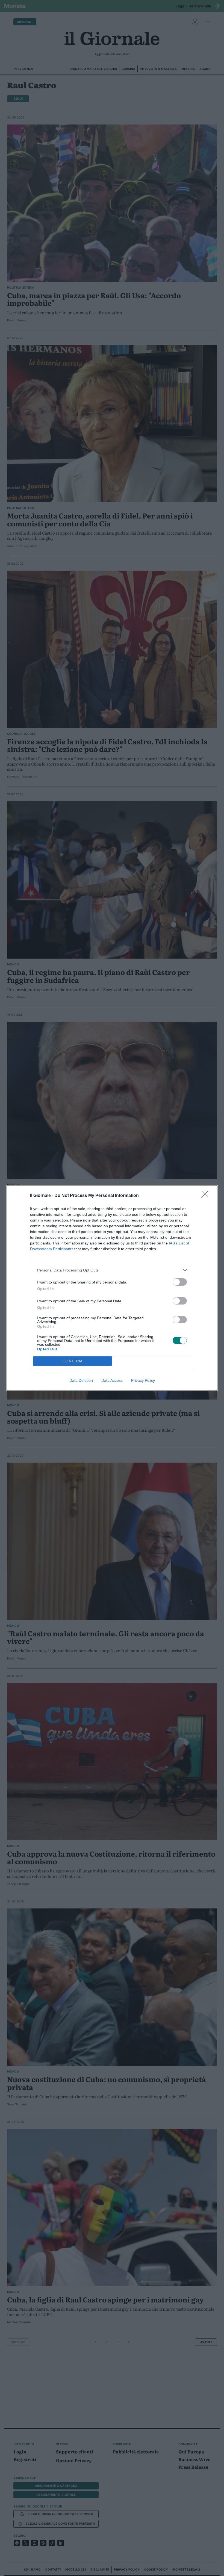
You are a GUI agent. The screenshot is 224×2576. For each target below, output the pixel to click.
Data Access (112, 1380)
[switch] (180, 1282)
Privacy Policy (143, 1380)
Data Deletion (81, 1380)
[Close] (207, 1196)
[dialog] (112, 1288)
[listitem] (112, 1270)
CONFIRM (73, 1361)
